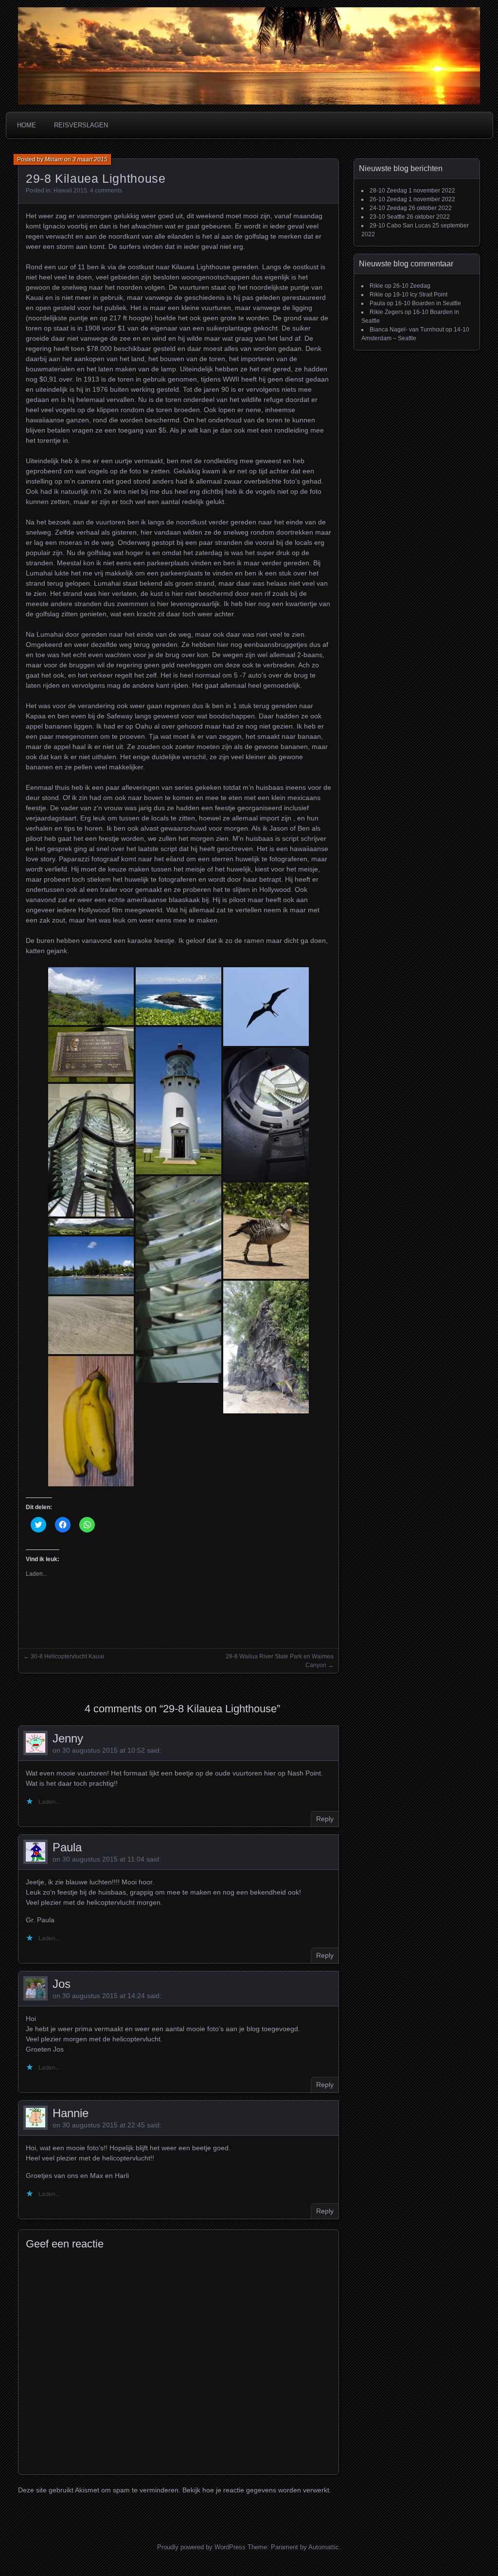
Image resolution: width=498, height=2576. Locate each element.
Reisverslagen (81, 125)
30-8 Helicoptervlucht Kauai (67, 1656)
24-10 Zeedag (388, 208)
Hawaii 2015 (70, 191)
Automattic (324, 2547)
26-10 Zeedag (388, 199)
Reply (325, 1819)
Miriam (54, 159)
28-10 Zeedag (388, 191)
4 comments (106, 191)
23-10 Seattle (387, 217)
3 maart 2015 (90, 159)
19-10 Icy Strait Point (420, 295)
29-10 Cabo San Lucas (400, 226)
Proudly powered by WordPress (201, 2547)
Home (27, 125)
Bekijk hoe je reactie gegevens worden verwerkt (256, 2490)
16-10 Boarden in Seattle (428, 303)
